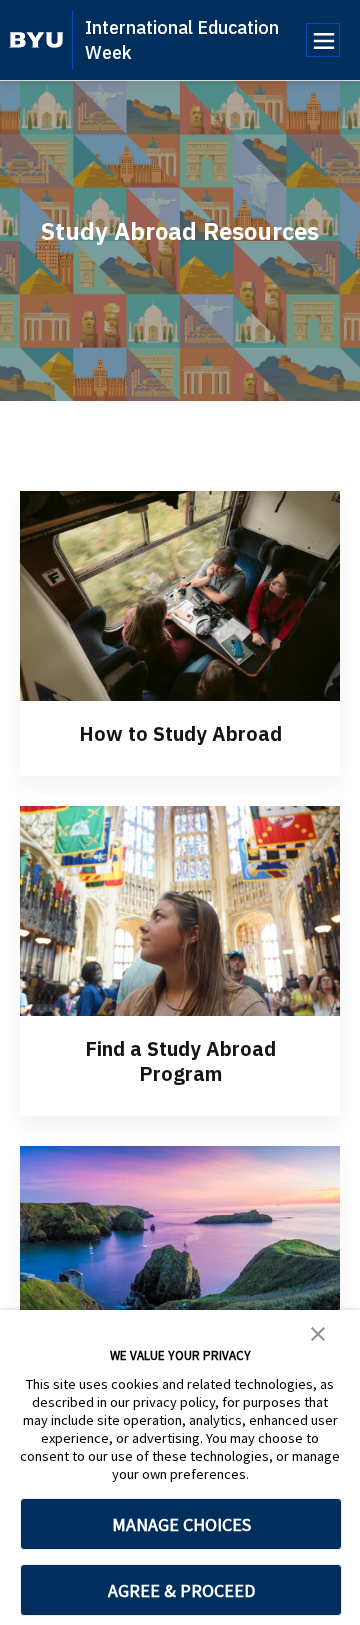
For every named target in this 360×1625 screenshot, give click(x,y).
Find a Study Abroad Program (180, 1061)
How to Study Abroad (180, 733)
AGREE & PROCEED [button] (181, 1590)
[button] (318, 1332)
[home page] (36, 40)
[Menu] (323, 40)
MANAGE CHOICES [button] (181, 1524)
